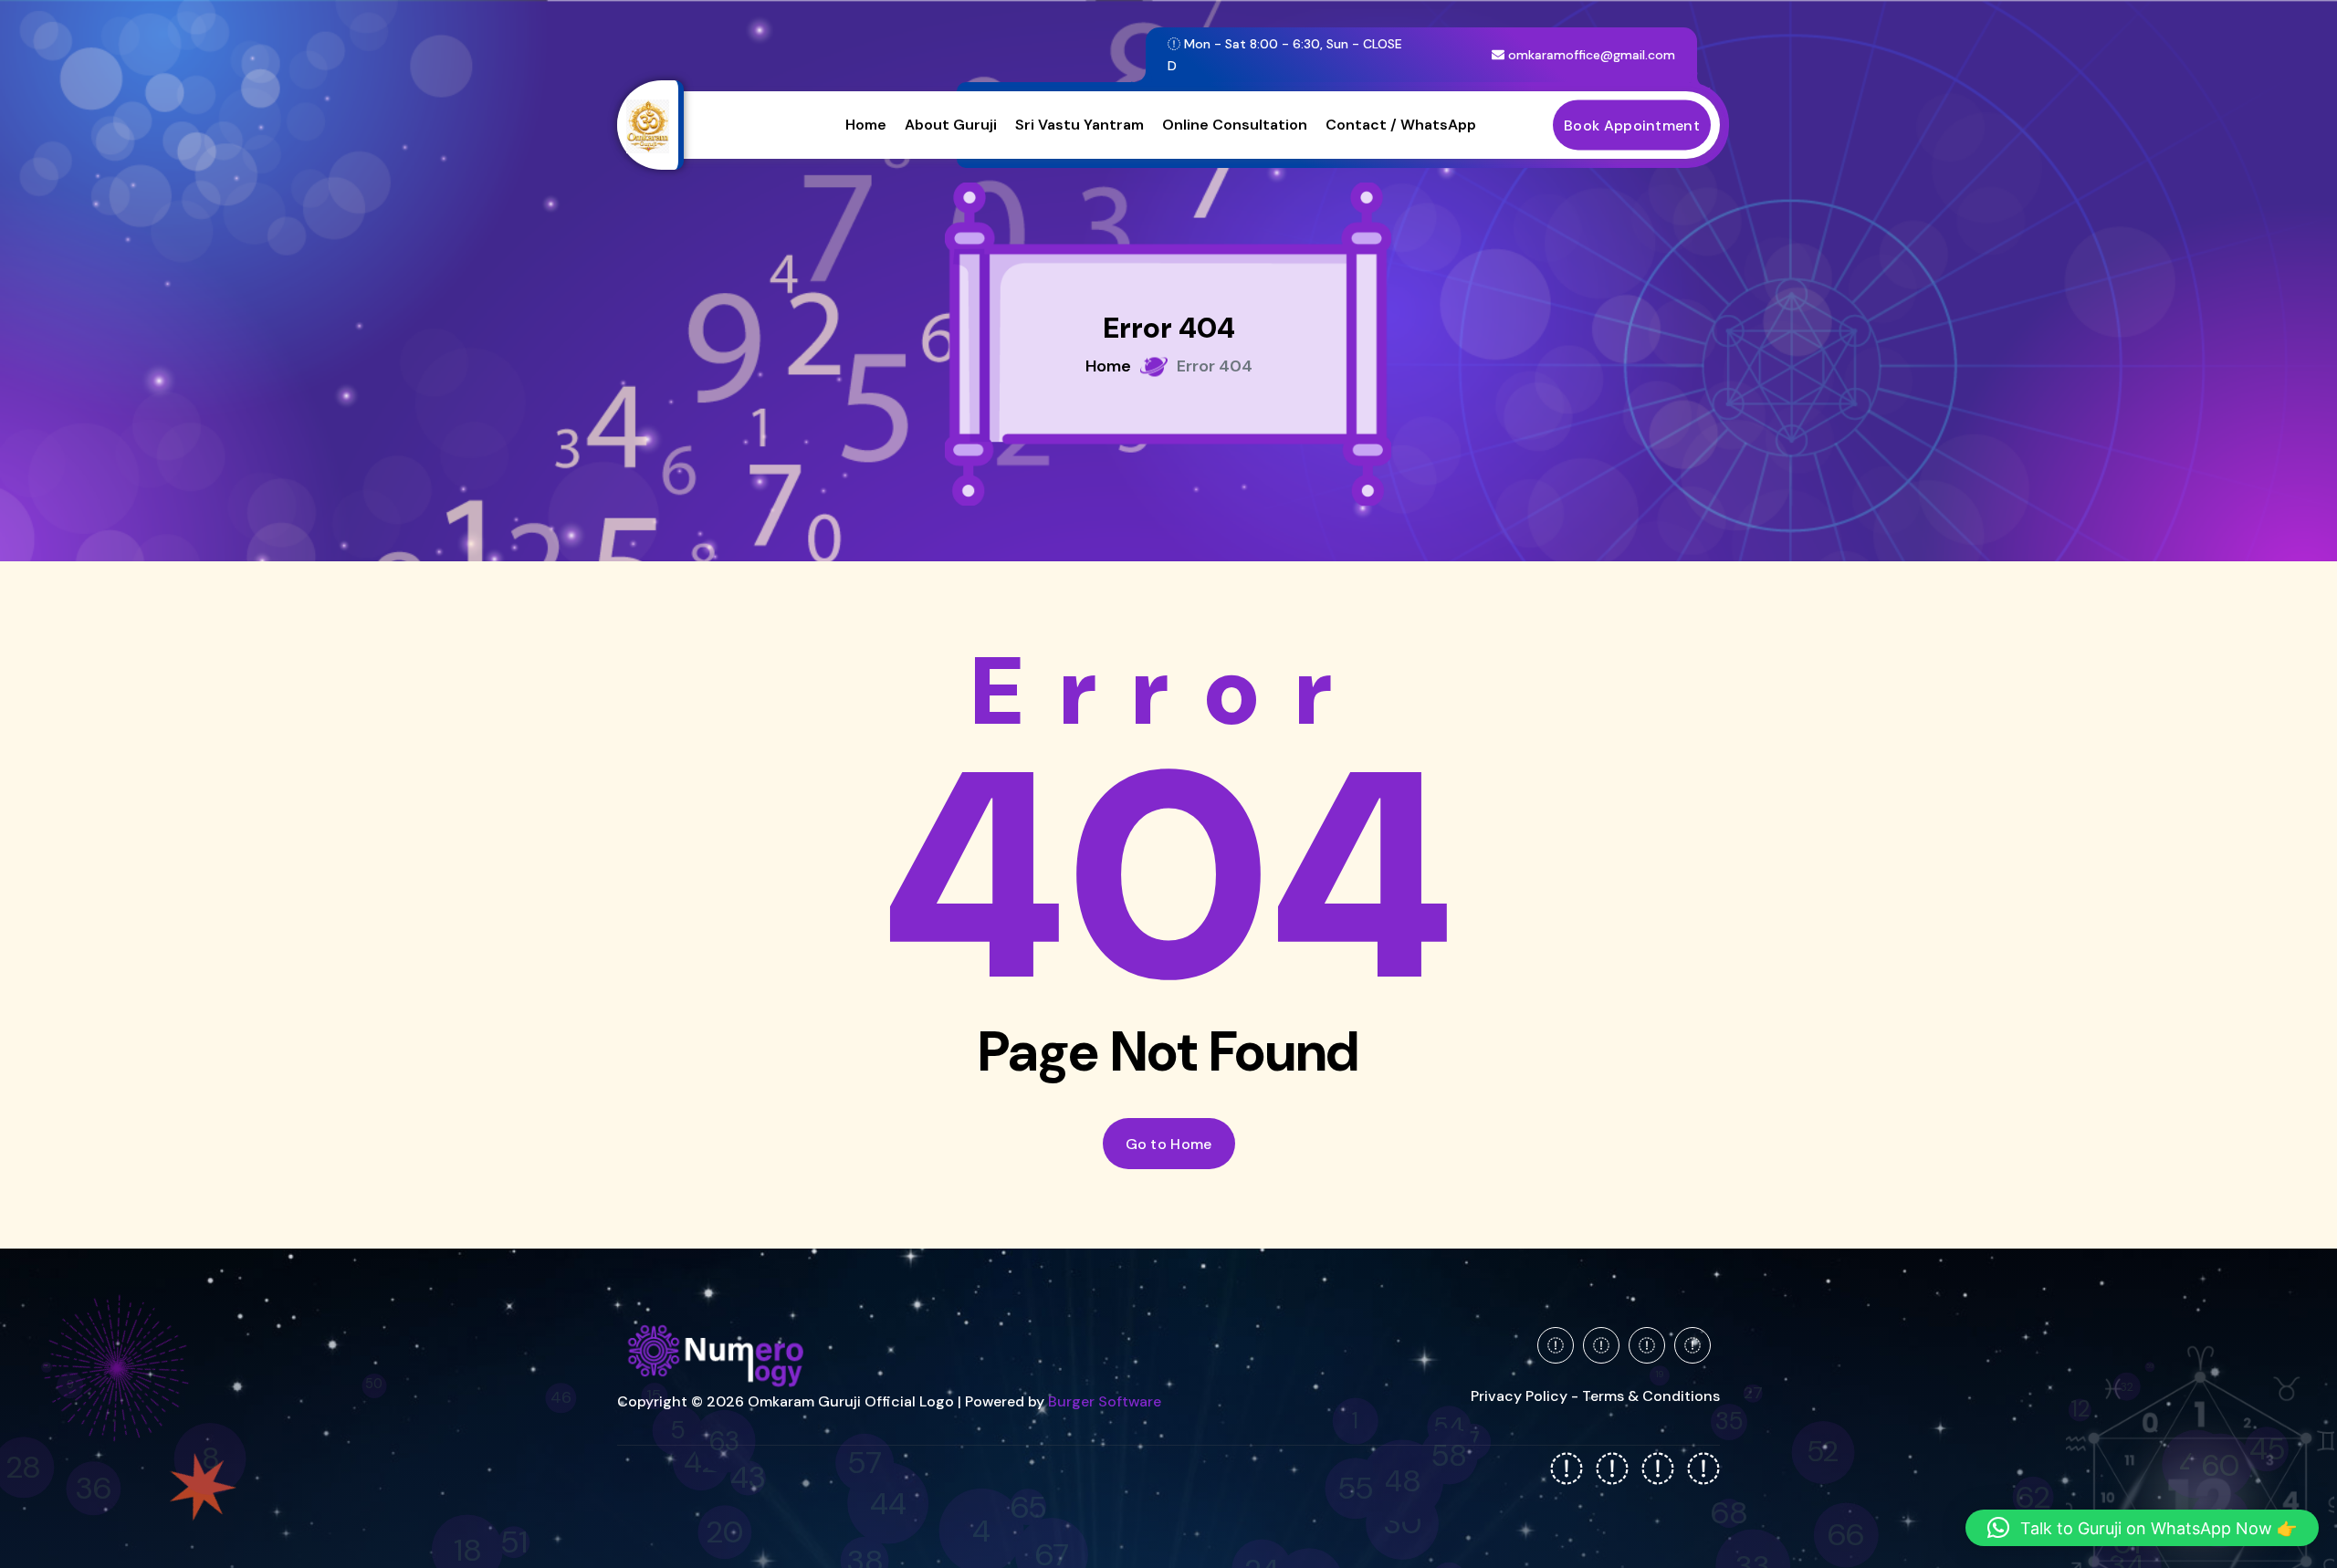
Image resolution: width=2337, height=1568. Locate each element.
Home (866, 125)
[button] (2142, 1528)
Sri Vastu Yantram (1079, 125)
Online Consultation (1235, 125)
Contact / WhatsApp (1401, 125)
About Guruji (951, 125)
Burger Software (1105, 1401)
